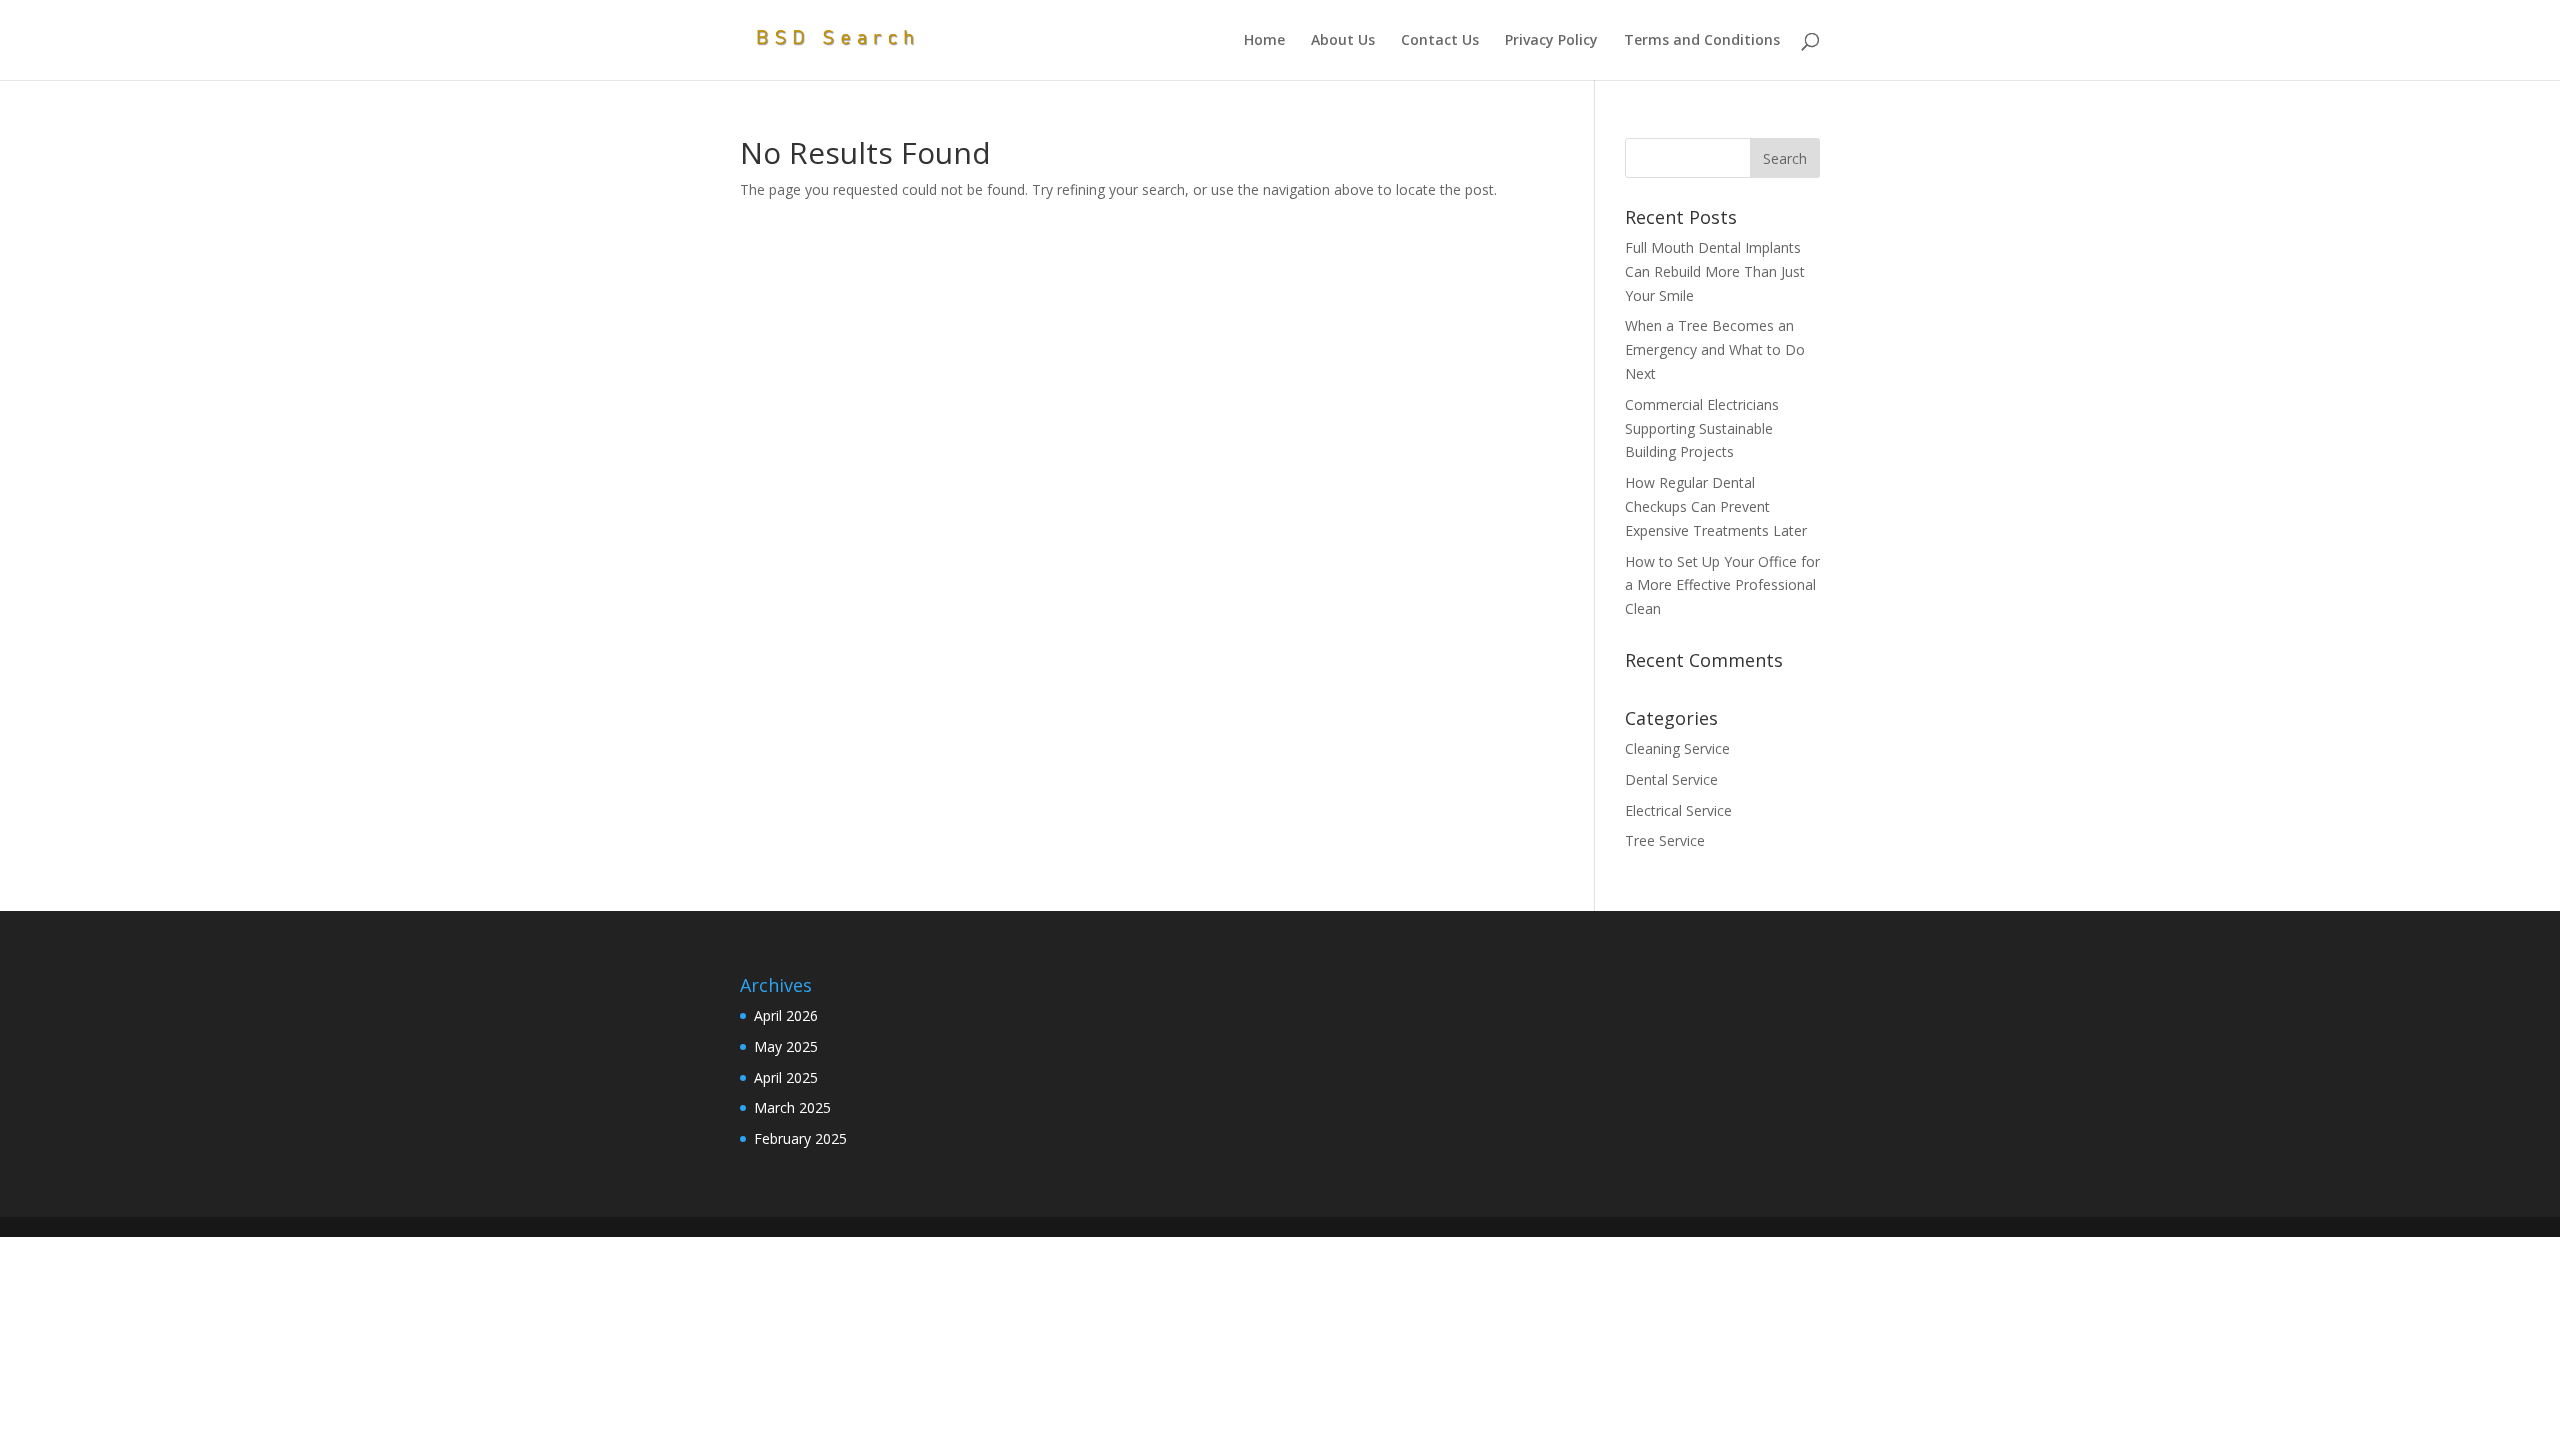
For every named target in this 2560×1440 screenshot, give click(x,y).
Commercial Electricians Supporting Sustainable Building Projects (1702, 428)
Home (1264, 41)
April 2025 (786, 1077)
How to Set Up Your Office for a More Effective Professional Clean (1722, 585)
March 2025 (792, 1107)
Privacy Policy (1551, 41)
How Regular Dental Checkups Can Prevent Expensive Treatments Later (1718, 506)
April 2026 (786, 1015)
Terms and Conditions (1702, 41)
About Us (1343, 41)
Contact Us (1440, 41)
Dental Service (1671, 779)
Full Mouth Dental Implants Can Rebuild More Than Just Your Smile (1715, 271)
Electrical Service (1678, 810)
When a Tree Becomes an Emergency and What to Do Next (1715, 349)
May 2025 (786, 1046)
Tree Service (1665, 840)
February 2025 (800, 1138)
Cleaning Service (1677, 748)
